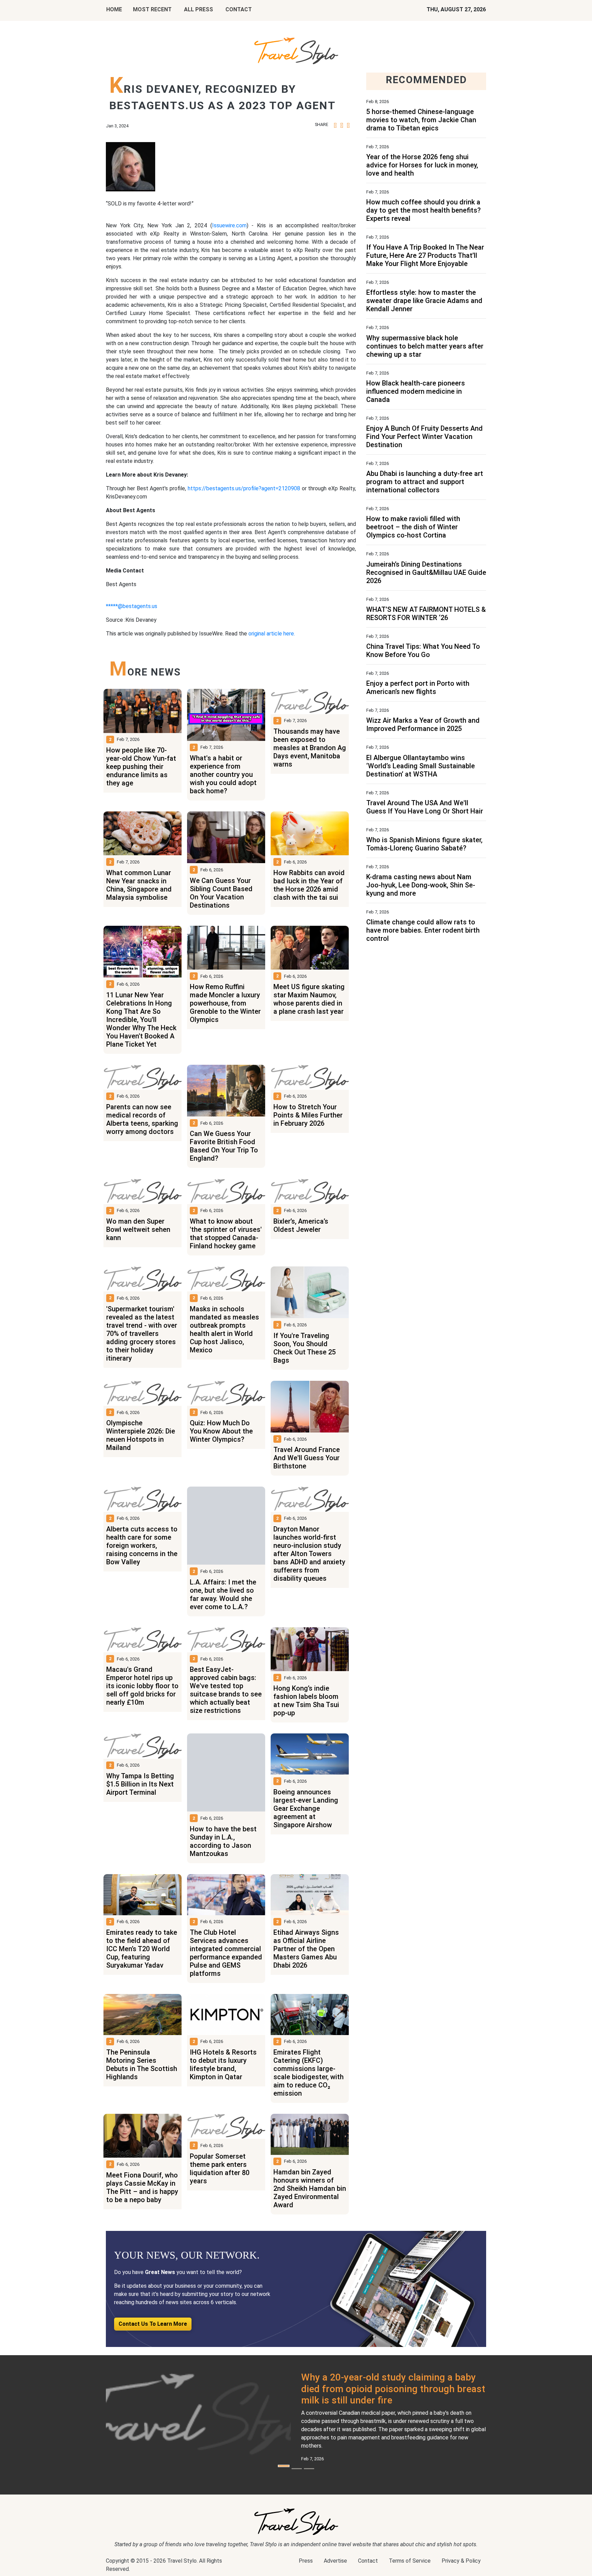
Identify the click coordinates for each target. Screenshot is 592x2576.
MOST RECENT (152, 9)
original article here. (272, 634)
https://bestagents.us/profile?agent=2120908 (244, 488)
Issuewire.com (229, 225)
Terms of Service (410, 2561)
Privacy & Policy (461, 2561)
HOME (114, 9)
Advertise (335, 2561)
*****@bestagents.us (132, 606)
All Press (199, 9)
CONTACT (239, 9)
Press (306, 2561)
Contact (368, 2561)
